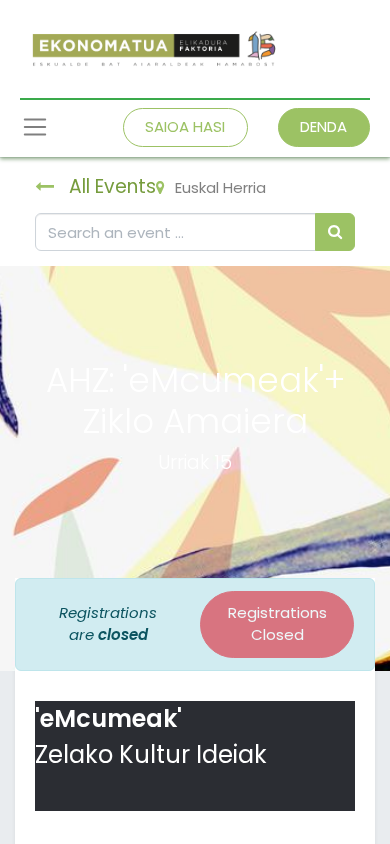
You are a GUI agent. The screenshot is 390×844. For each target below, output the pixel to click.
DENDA (323, 126)
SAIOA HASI (185, 126)
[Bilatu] (335, 232)
